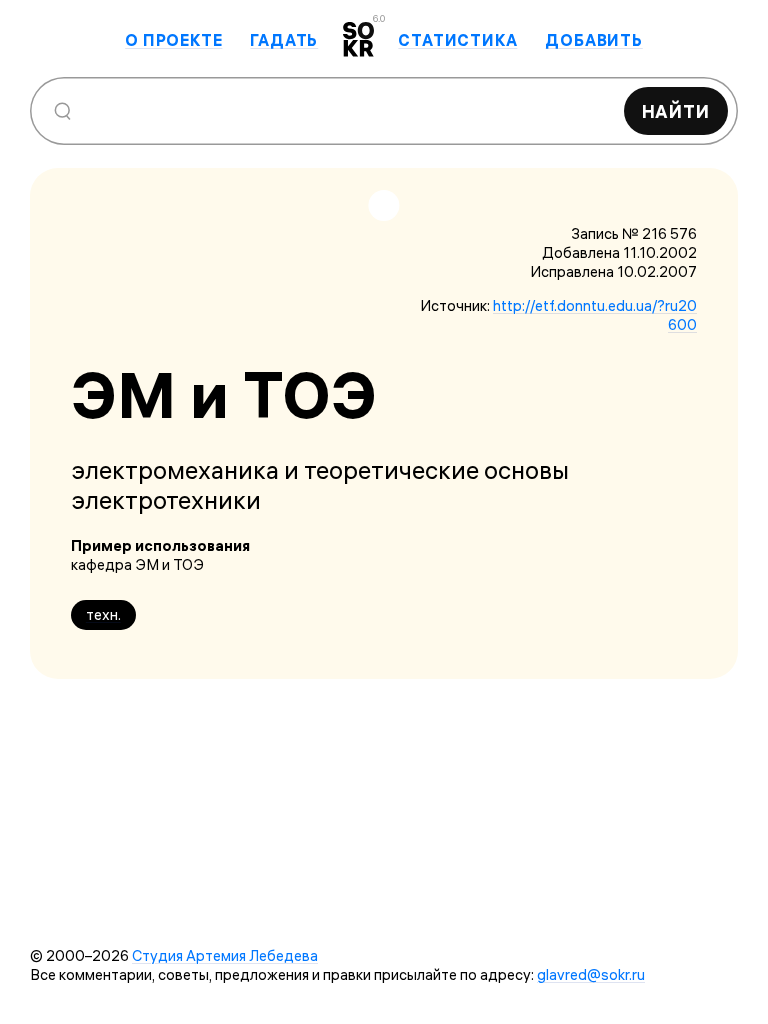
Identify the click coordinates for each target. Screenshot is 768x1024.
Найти (676, 111)
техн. (103, 614)
